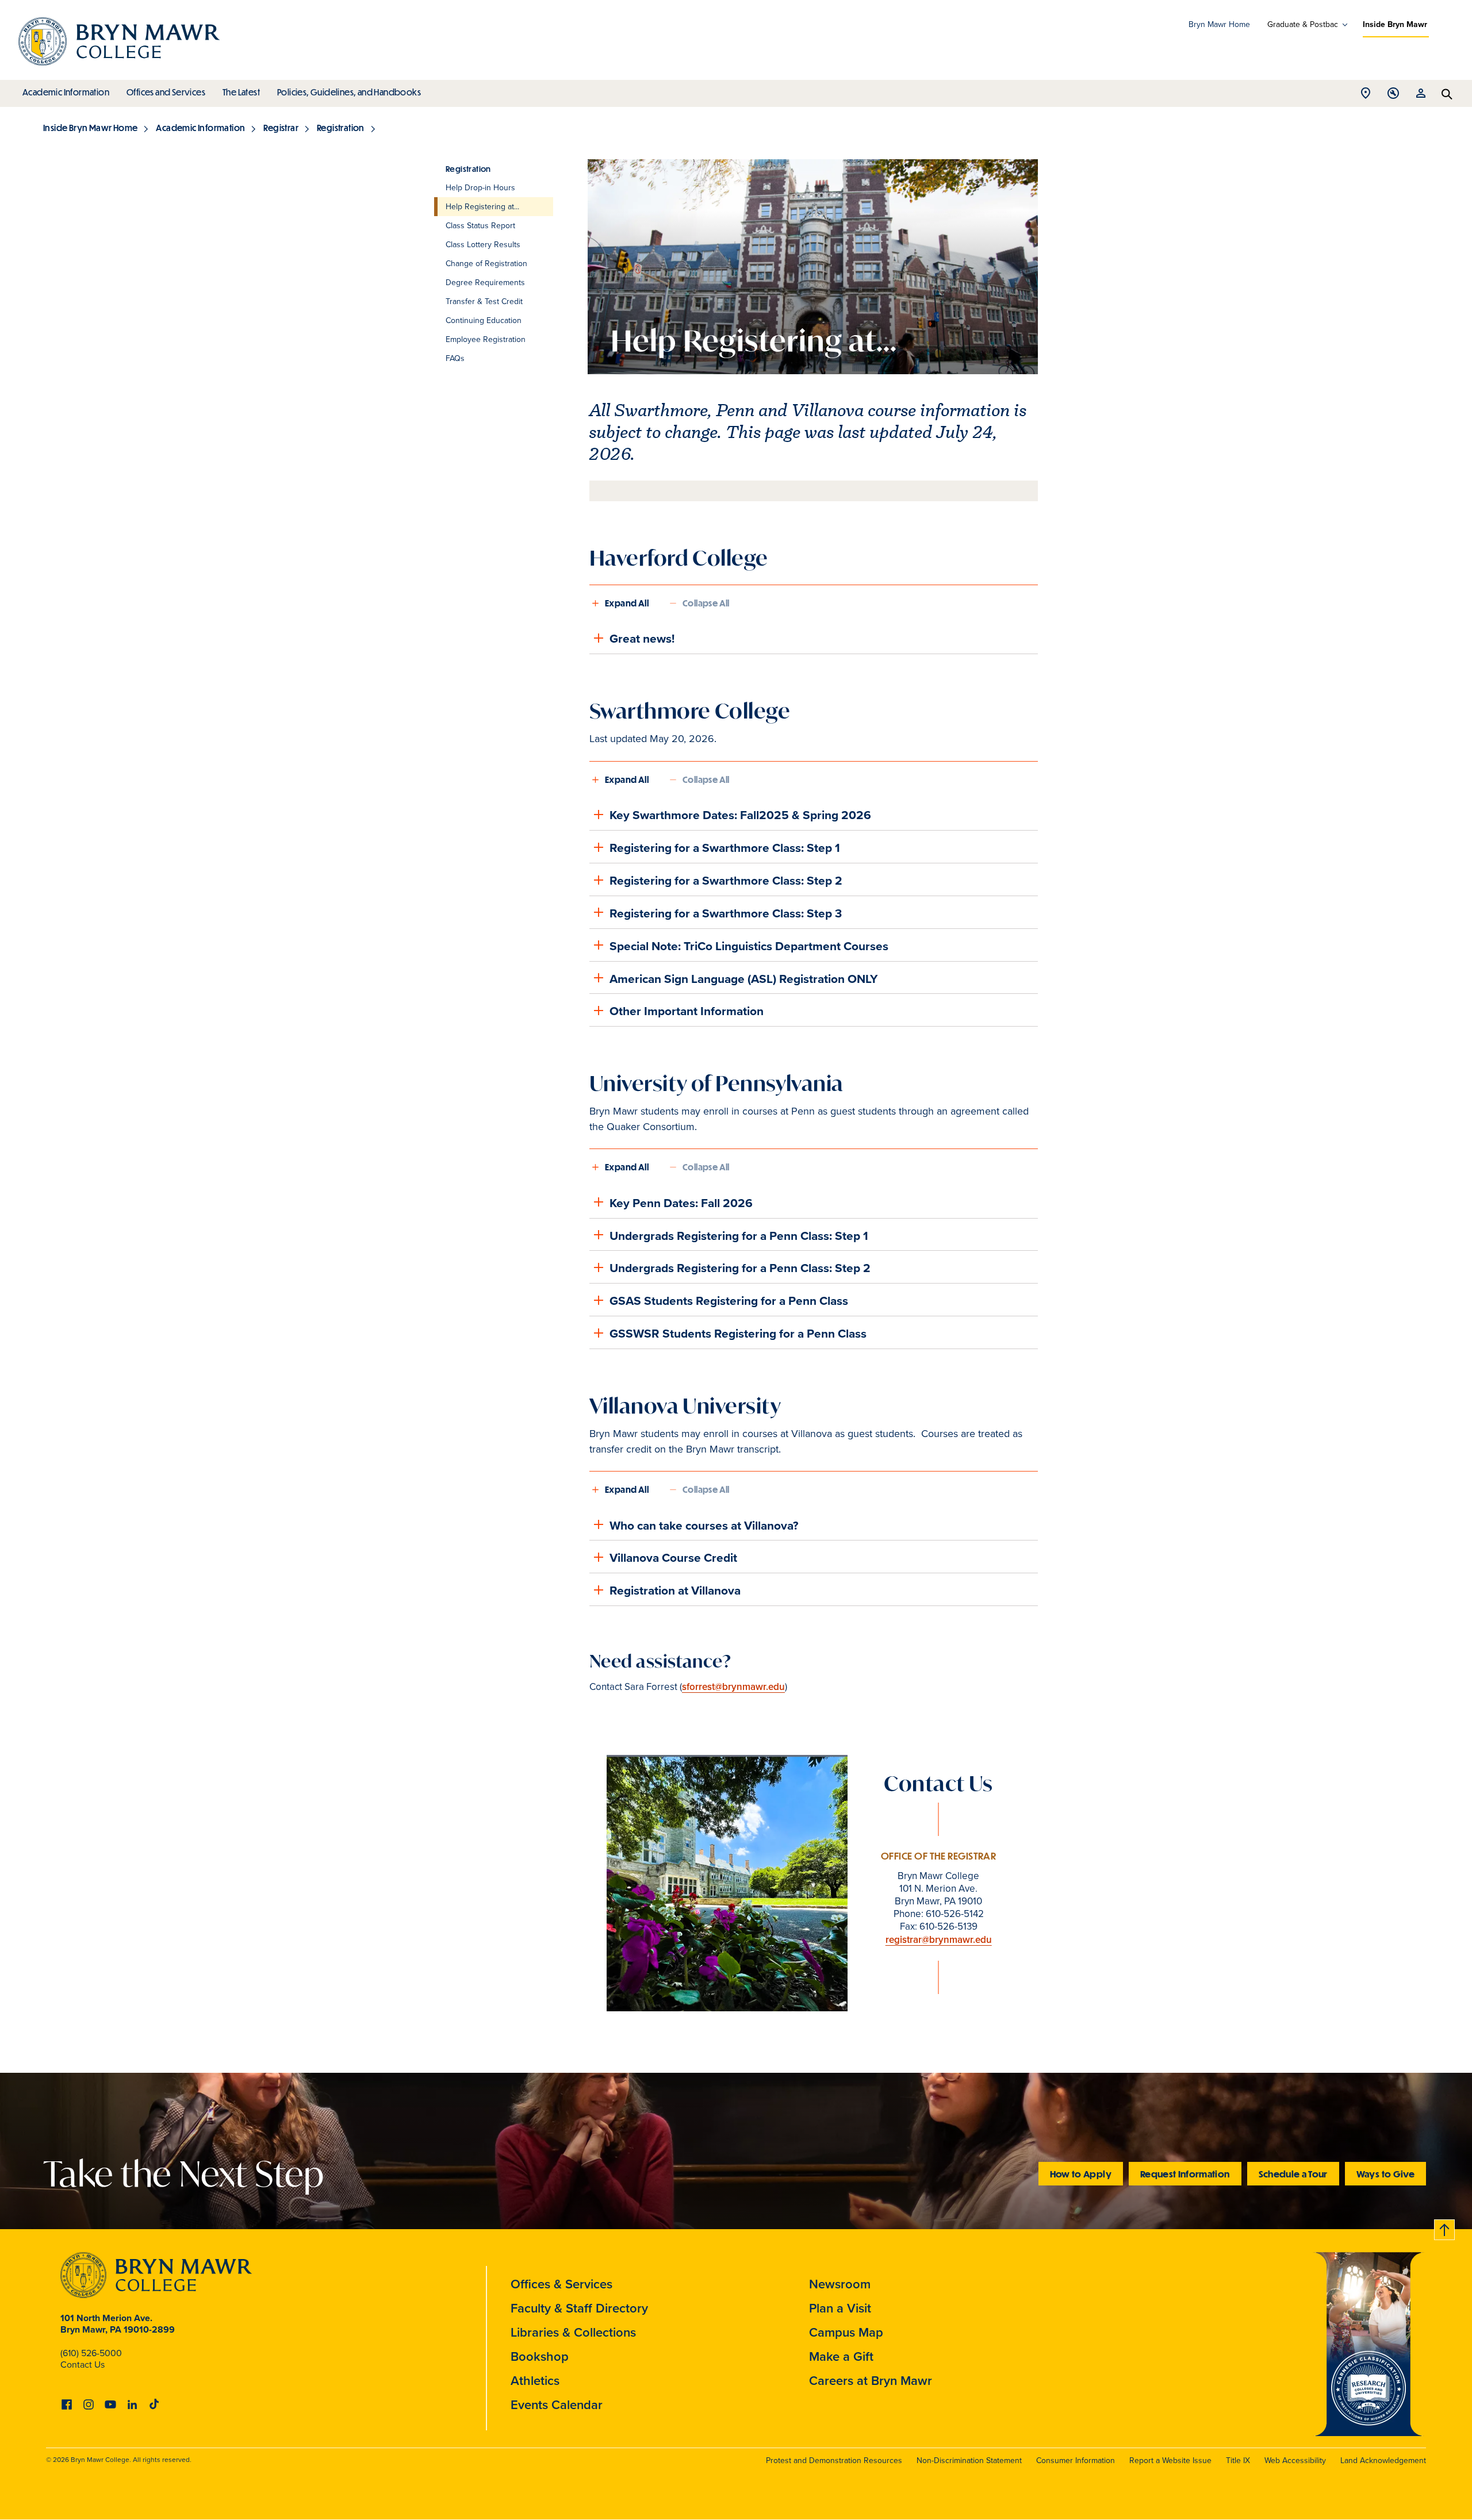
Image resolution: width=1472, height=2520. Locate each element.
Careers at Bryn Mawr (871, 2381)
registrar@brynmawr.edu (939, 1940)
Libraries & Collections (573, 2332)
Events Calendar (557, 2405)
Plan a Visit (840, 2308)
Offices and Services (166, 92)
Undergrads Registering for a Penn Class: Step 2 (740, 1268)
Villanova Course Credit (673, 1557)
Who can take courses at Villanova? (704, 1525)
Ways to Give (1385, 2174)
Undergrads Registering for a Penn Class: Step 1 (739, 1236)
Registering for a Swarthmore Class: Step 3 (726, 913)
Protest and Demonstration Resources (834, 2461)
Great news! (642, 638)
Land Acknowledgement (1383, 2461)
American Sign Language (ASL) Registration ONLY (744, 979)
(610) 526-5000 (91, 2353)
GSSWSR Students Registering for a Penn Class (738, 1333)
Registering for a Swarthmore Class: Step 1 (725, 848)
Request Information (1185, 2174)
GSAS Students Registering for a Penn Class (729, 1301)
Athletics (535, 2381)
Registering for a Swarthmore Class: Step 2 (726, 880)
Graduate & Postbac (1303, 25)
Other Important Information (687, 1011)
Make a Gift (841, 2356)
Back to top (1445, 2228)
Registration (341, 128)
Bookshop (540, 2356)
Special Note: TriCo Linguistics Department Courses (749, 946)
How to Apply (1081, 2174)
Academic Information (66, 92)
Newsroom (840, 2284)
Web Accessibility (1295, 2461)
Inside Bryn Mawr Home (90, 128)
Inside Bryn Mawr (1395, 24)
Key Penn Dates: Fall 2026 (681, 1203)
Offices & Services (561, 2284)
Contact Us (83, 2365)
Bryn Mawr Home (1219, 24)
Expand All (627, 603)
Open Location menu (1366, 96)
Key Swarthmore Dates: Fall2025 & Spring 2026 (740, 815)
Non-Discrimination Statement (969, 2461)
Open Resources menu (1421, 96)
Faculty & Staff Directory (579, 2308)
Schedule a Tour (1293, 2174)
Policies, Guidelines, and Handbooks (349, 92)
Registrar (281, 128)
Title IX (1238, 2461)
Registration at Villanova (675, 1590)
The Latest (241, 92)
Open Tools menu (1393, 96)
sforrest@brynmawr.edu (733, 1687)
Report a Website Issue (1170, 2461)
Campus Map (846, 2332)
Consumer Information (1076, 2461)
